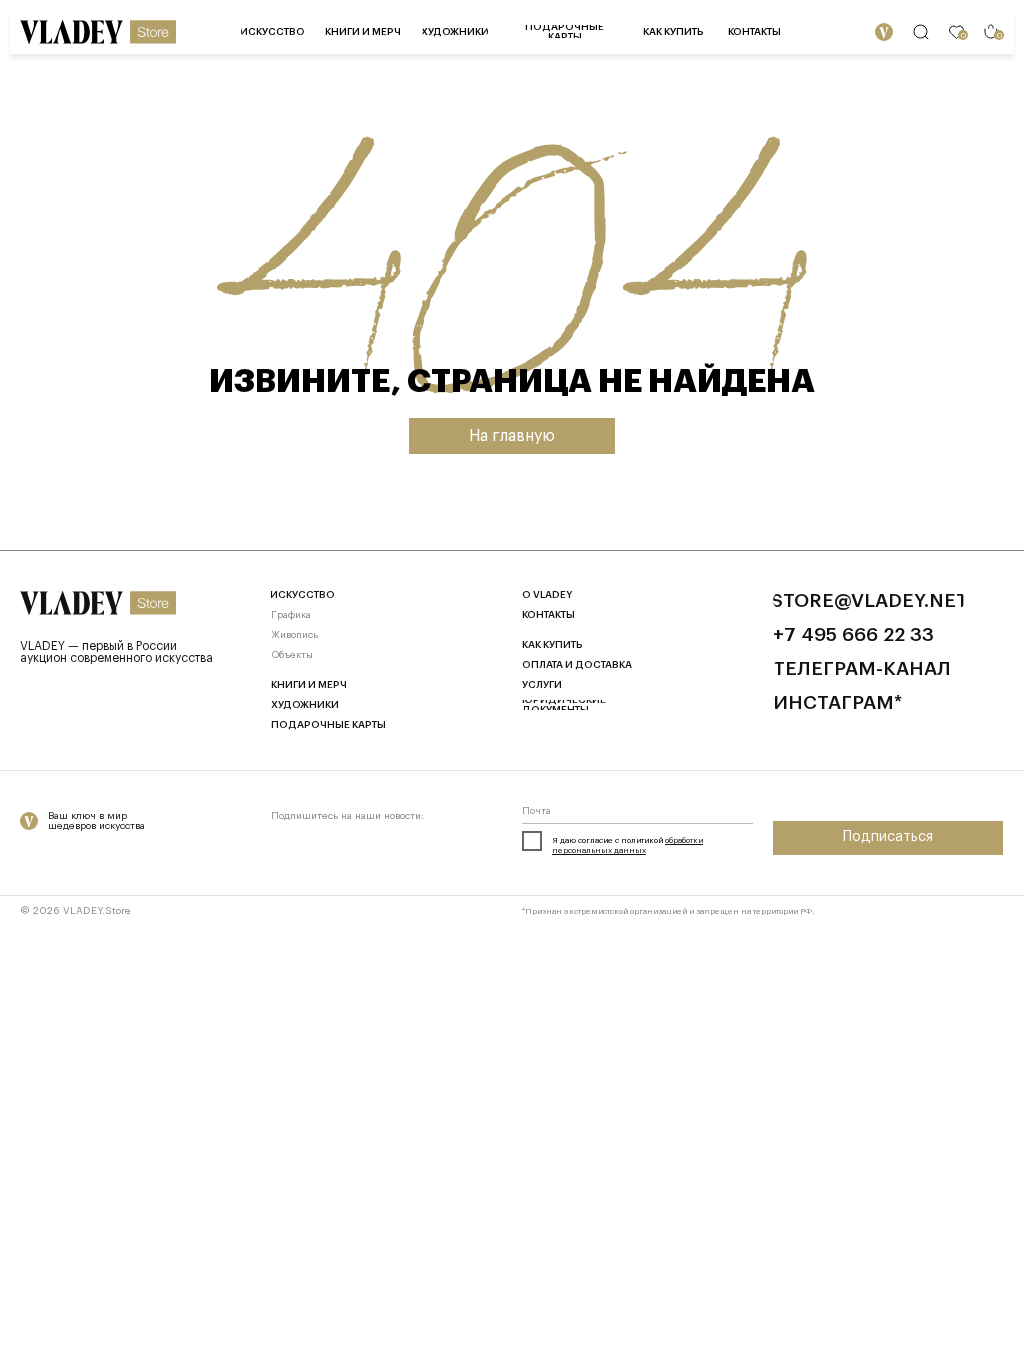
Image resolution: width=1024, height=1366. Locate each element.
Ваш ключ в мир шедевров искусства (96, 821)
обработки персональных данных (627, 845)
